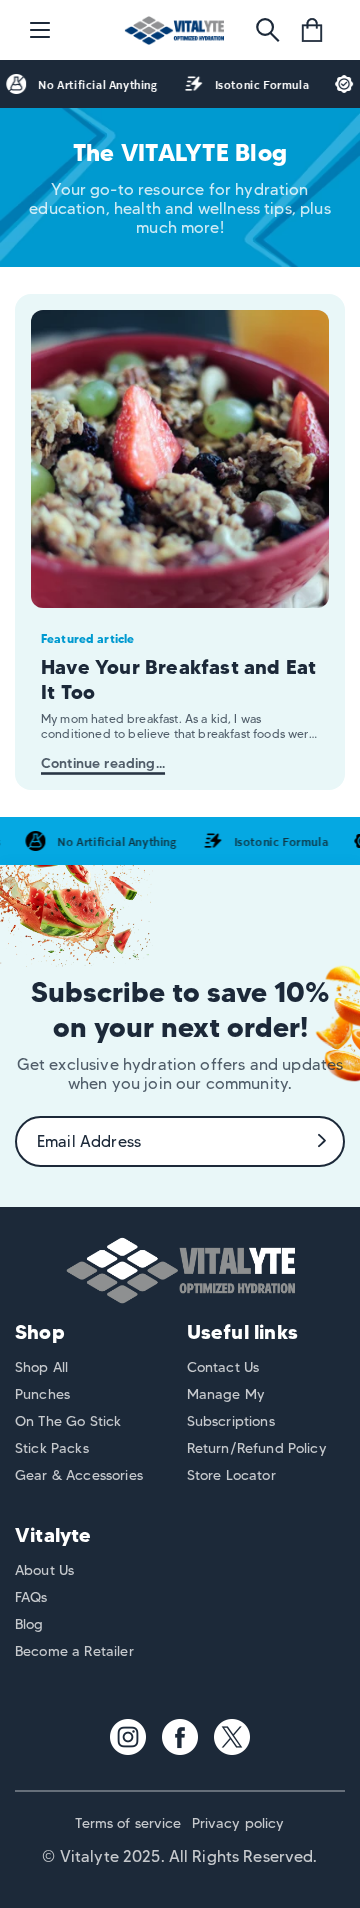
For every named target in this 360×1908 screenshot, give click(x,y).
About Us (44, 1570)
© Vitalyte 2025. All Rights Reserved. (179, 1856)
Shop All (41, 1367)
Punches (42, 1394)
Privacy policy (238, 1823)
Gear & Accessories (79, 1475)
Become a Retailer (74, 1651)
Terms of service (128, 1823)
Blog (29, 1624)
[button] (40, 30)
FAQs (31, 1597)
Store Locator (231, 1475)
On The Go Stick (68, 1421)
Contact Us (223, 1367)
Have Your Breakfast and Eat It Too (178, 679)
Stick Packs (52, 1448)
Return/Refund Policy (257, 1448)
